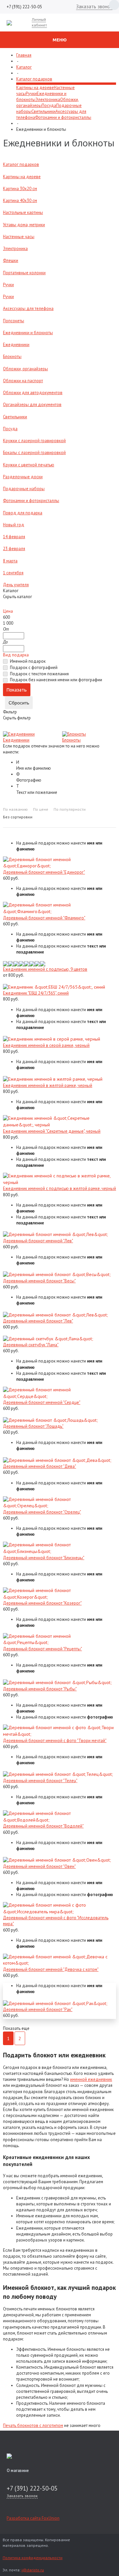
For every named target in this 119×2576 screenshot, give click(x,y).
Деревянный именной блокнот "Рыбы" (40, 1689)
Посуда (49, 105)
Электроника (48, 100)
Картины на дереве (35, 88)
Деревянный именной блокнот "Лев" (38, 1321)
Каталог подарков (34, 79)
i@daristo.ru (33, 2570)
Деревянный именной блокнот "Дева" (40, 1466)
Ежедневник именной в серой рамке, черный (46, 1045)
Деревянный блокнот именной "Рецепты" (42, 1649)
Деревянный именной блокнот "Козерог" (42, 1603)
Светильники (43, 111)
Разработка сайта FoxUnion (33, 2518)
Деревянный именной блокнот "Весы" (39, 1281)
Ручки (31, 94)
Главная (24, 55)
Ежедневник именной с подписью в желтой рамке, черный (59, 1188)
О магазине (18, 2471)
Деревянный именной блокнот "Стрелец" (42, 1512)
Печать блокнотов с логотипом (33, 2425)
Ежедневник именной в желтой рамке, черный (48, 1085)
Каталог (24, 67)
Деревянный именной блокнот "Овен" (39, 1866)
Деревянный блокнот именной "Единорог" (44, 872)
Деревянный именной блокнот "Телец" (40, 1781)
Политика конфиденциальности (33, 2558)
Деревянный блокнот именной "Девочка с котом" (51, 1969)
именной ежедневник (91, 2079)
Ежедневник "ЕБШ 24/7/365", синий (36, 993)
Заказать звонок (94, 6)
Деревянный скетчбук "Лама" (31, 1345)
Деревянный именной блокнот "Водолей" (43, 1826)
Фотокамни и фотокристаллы (63, 117)
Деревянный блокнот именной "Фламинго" (44, 918)
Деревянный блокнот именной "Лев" (38, 1241)
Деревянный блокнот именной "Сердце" (42, 1402)
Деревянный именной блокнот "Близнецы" (44, 1558)
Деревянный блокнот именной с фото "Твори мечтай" (55, 1741)
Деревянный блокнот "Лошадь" (33, 1426)
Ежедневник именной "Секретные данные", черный (52, 1131)
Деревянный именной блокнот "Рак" (38, 2009)
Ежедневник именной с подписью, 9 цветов (45, 969)
